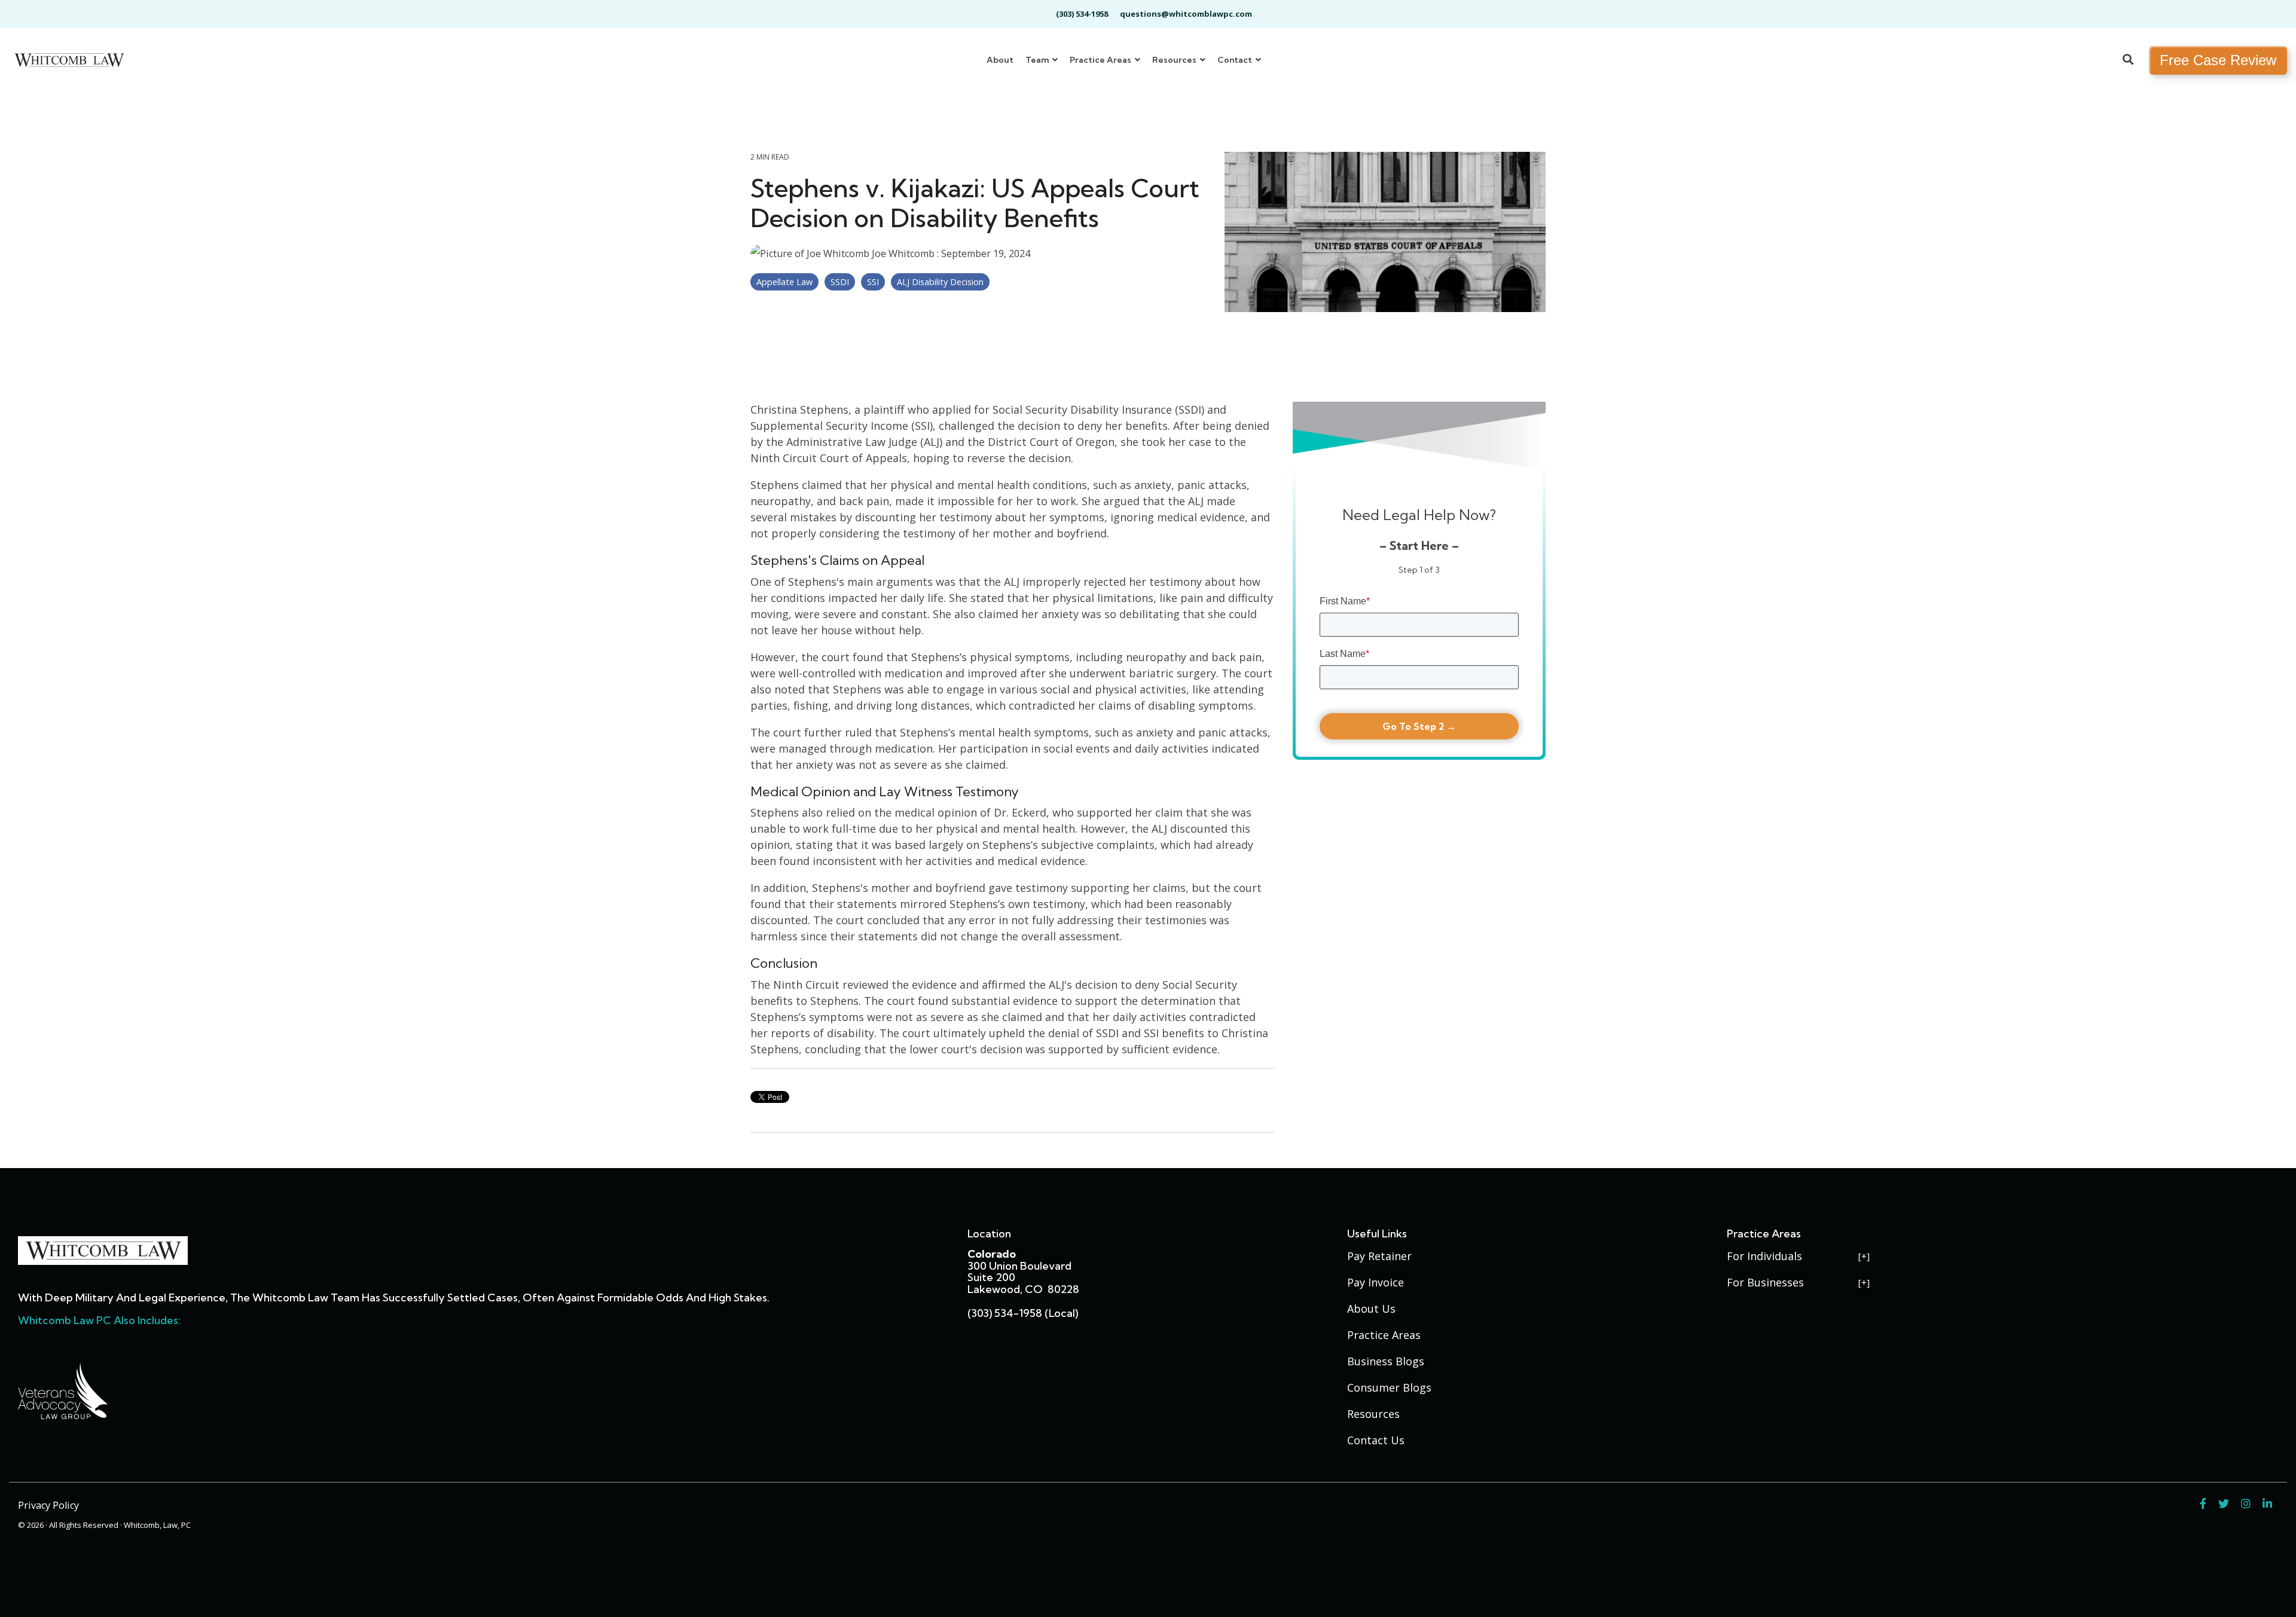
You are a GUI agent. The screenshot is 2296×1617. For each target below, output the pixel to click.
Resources (1175, 60)
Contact (1236, 60)
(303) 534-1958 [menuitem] (1082, 14)
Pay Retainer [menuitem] (1379, 1256)
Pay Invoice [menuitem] (1376, 1282)
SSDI (840, 282)
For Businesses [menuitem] (1765, 1282)
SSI (873, 282)
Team (1038, 60)
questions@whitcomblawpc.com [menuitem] (1186, 14)
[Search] (2128, 60)
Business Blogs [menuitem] (1386, 1361)
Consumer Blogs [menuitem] (1389, 1387)
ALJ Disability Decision (940, 282)
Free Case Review (2218, 60)
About (1000, 60)
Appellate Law (784, 282)
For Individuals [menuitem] (1764, 1256)
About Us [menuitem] (1371, 1309)
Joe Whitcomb (903, 253)
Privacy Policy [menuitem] (48, 1505)
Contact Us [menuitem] (1376, 1440)
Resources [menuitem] (1373, 1414)
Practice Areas (1101, 60)
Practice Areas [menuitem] (1384, 1335)
